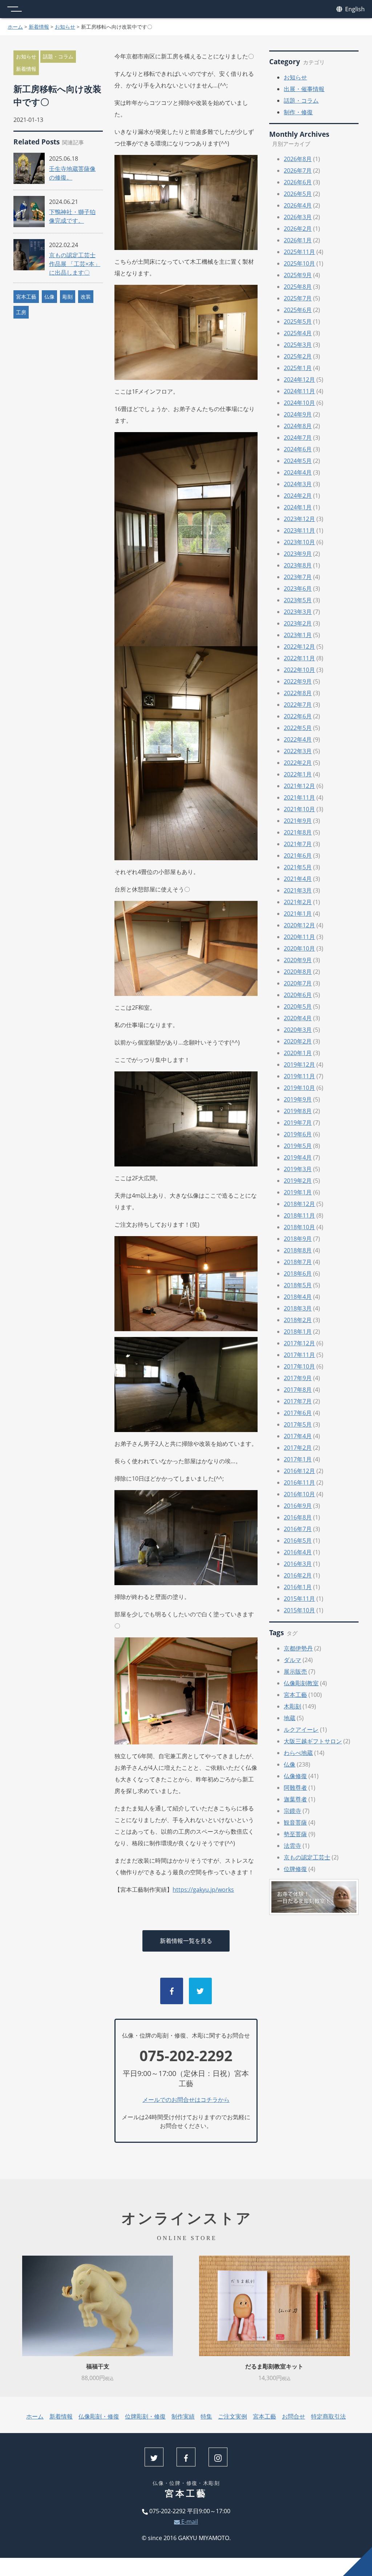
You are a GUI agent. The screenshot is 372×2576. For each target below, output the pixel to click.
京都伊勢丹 (298, 1648)
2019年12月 (299, 1065)
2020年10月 (299, 948)
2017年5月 (298, 1424)
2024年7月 (298, 438)
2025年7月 (298, 298)
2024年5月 (298, 461)
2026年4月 (298, 205)
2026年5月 (298, 194)
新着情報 (39, 27)
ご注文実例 (232, 2416)
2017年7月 (298, 1401)
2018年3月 (298, 1308)
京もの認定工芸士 (307, 1857)
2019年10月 (299, 1088)
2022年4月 (298, 739)
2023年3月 (298, 612)
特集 (206, 2416)
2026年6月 (298, 182)
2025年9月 (298, 275)
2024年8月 (298, 426)
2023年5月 (298, 600)
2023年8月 (298, 565)
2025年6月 (298, 310)
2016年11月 (299, 1482)
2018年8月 (298, 1250)
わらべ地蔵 (298, 1753)
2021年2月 (298, 902)
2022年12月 (299, 647)
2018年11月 (299, 1215)
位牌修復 (295, 1869)
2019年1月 (298, 1192)
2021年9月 (298, 821)
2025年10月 (299, 263)
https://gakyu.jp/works (203, 1890)
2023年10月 (299, 542)
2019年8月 (298, 1111)
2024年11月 (299, 391)
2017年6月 (298, 1413)
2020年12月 (299, 925)
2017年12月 (299, 1343)
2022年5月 (298, 728)
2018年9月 (298, 1239)
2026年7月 (298, 171)
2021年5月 (298, 867)
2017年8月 (298, 1390)
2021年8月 (298, 832)
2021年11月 (299, 797)
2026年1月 (298, 240)
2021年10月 (299, 809)
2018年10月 (299, 1227)
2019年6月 (298, 1134)
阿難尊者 (295, 1788)
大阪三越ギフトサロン (313, 1741)
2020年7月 (298, 983)
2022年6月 (298, 716)
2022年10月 (299, 670)
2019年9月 (298, 1099)
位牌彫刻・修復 (145, 2416)
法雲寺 (292, 1846)
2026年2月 (298, 229)
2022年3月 (298, 751)
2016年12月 (299, 1471)
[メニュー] (15, 9)
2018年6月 (298, 1273)
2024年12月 (299, 380)
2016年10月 (299, 1494)
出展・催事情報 (304, 89)
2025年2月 (298, 356)
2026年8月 (298, 159)
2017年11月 (299, 1355)
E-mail (189, 2522)
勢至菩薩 (295, 1834)
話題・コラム (58, 56)
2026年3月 (298, 217)
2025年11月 (299, 252)
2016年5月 (298, 1541)
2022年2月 (298, 763)
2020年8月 (298, 972)
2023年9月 (298, 554)
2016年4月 (298, 1552)
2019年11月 (299, 1076)
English (354, 9)
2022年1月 (298, 774)
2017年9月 (298, 1378)
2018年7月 (298, 1262)
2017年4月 (298, 1436)
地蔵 (290, 1718)
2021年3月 (298, 890)
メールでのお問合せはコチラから (186, 2100)
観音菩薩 (295, 1822)
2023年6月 (298, 588)
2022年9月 (298, 681)
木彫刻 (292, 1706)
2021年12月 (299, 786)
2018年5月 (298, 1285)
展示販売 (295, 1671)
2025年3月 (298, 345)
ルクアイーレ (301, 1730)
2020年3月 (298, 1030)
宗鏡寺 (292, 1811)
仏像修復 (295, 1776)
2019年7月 (298, 1123)
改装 (86, 297)
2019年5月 (298, 1146)
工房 (21, 312)
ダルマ (292, 1660)
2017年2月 (298, 1448)
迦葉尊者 (295, 1799)
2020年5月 (298, 1006)
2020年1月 (298, 1053)
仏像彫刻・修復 (99, 2416)
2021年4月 (298, 879)
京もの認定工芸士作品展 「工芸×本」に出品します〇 (75, 264)
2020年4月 (298, 1018)
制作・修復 (298, 112)
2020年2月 (298, 1041)
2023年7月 (298, 577)
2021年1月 (298, 914)
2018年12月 (299, 1204)
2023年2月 (298, 623)
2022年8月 (298, 693)
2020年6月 (298, 995)
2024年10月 (299, 403)
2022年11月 (299, 658)
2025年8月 (298, 287)
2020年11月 (299, 937)
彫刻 (68, 297)
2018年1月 (298, 1332)
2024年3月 (298, 484)
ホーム (15, 27)
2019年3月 (298, 1169)
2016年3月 (298, 1564)
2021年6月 (298, 856)
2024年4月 (298, 472)
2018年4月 (298, 1297)
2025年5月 (298, 321)
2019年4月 (298, 1157)
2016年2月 (298, 1575)
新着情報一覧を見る (186, 1941)
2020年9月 (298, 960)
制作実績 (183, 2416)
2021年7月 (298, 844)
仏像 (49, 297)
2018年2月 (298, 1320)
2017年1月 (298, 1459)
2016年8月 (298, 1517)
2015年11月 (299, 1599)
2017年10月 (299, 1366)
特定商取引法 (328, 2416)
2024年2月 (298, 496)
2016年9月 (298, 1506)
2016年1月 (298, 1587)
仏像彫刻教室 (301, 1683)
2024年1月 (298, 507)
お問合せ (294, 2416)
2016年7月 (298, 1529)
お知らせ (65, 27)
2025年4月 (298, 333)
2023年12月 (299, 519)
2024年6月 (298, 449)
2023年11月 (299, 530)
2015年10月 (299, 1610)
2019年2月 (298, 1181)
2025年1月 (298, 368)
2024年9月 (298, 414)
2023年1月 (298, 635)
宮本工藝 (26, 297)
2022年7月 (298, 705)
